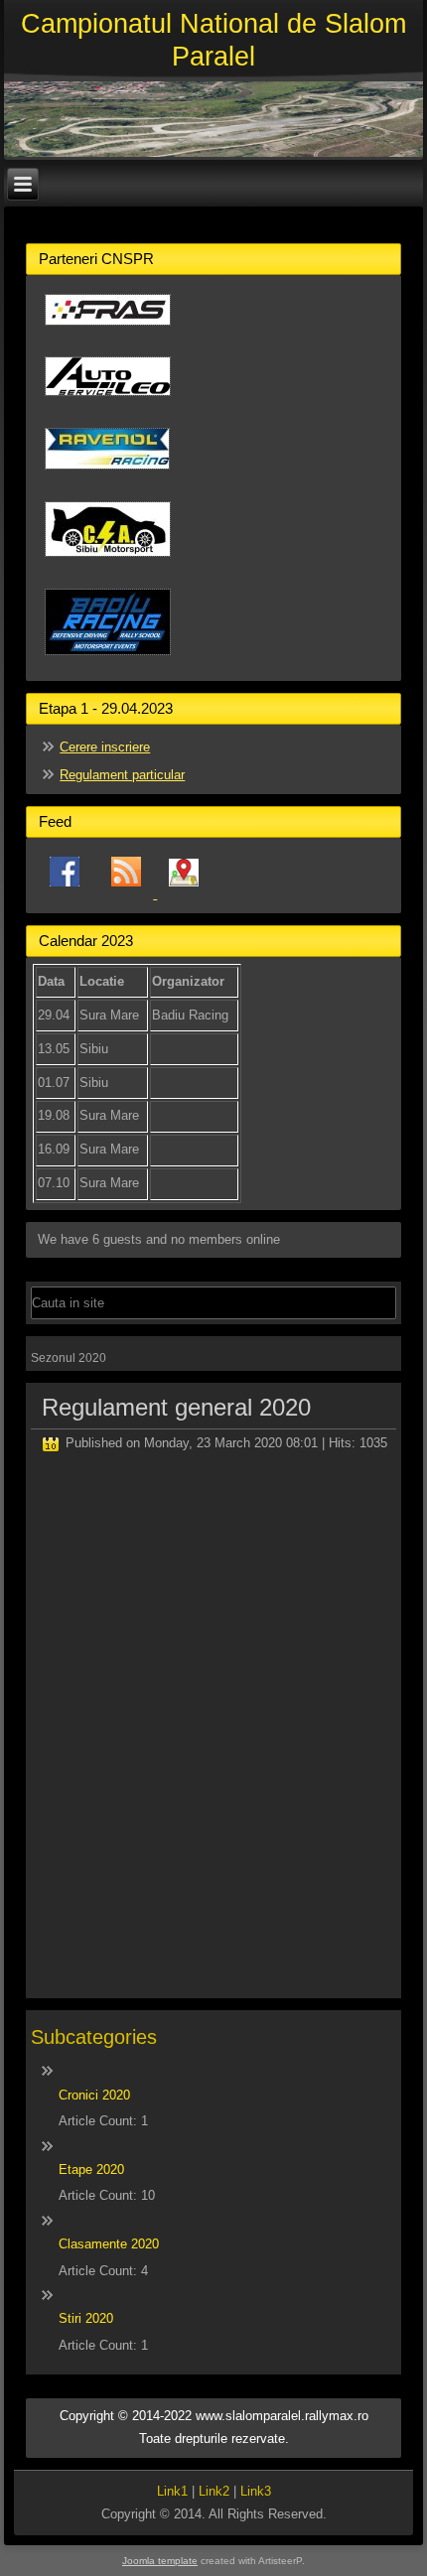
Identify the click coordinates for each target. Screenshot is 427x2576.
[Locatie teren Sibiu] (184, 894)
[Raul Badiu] (108, 663)
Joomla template (160, 2561)
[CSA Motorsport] (108, 564)
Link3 (256, 2491)
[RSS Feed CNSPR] (128, 894)
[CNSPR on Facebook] (65, 894)
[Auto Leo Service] (108, 404)
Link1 (172, 2491)
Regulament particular (122, 775)
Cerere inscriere (105, 747)
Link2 (214, 2491)
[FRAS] (108, 333)
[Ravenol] (107, 477)
